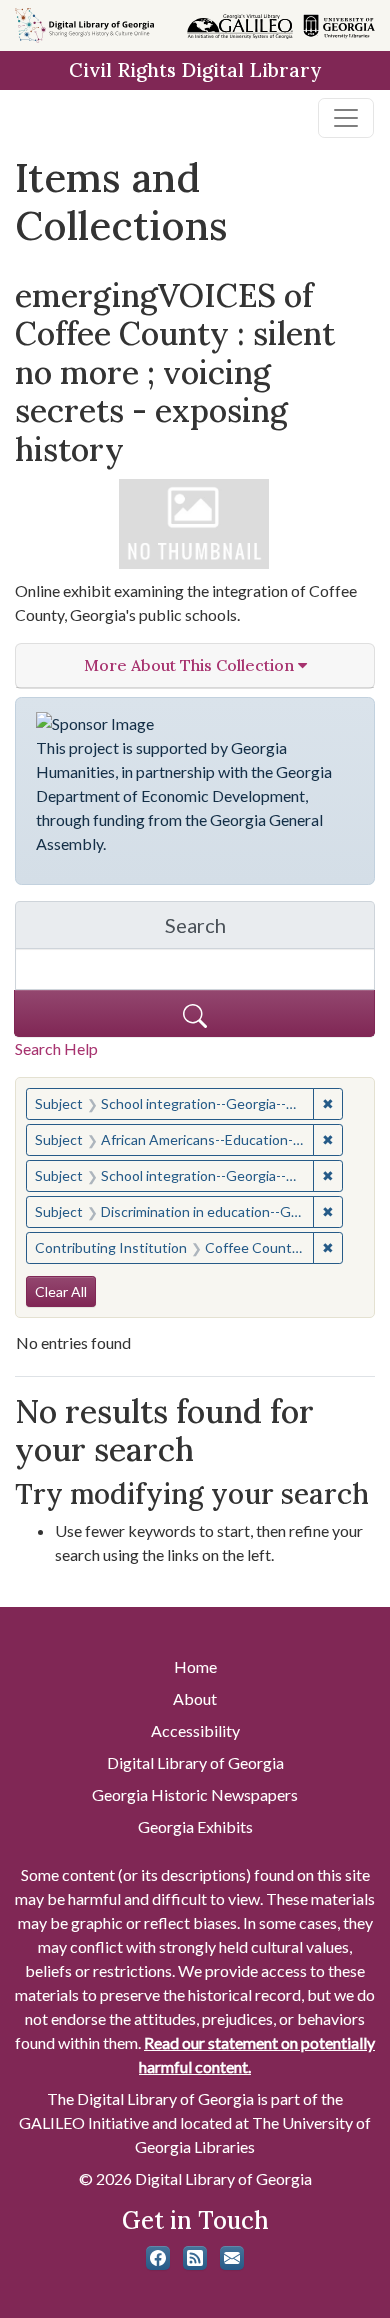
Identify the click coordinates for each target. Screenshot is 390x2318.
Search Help (56, 1048)
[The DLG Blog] (195, 2258)
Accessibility (195, 1730)
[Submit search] (194, 1013)
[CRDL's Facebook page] (158, 2258)
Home (195, 1666)
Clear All (61, 1291)
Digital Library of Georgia (195, 1762)
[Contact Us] (232, 2258)
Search (270, 930)
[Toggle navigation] (346, 118)
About (195, 1698)
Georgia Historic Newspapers (195, 1794)
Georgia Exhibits (195, 1826)
